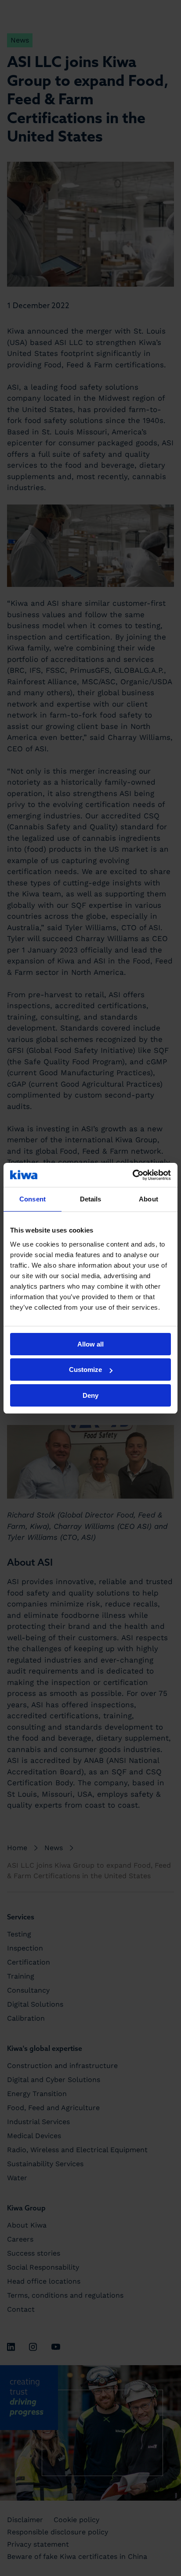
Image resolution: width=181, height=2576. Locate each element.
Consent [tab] (33, 1199)
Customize (85, 1370)
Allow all (90, 1344)
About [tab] (148, 1199)
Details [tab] (91, 1199)
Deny (90, 1395)
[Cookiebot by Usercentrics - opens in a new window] (132, 1175)
